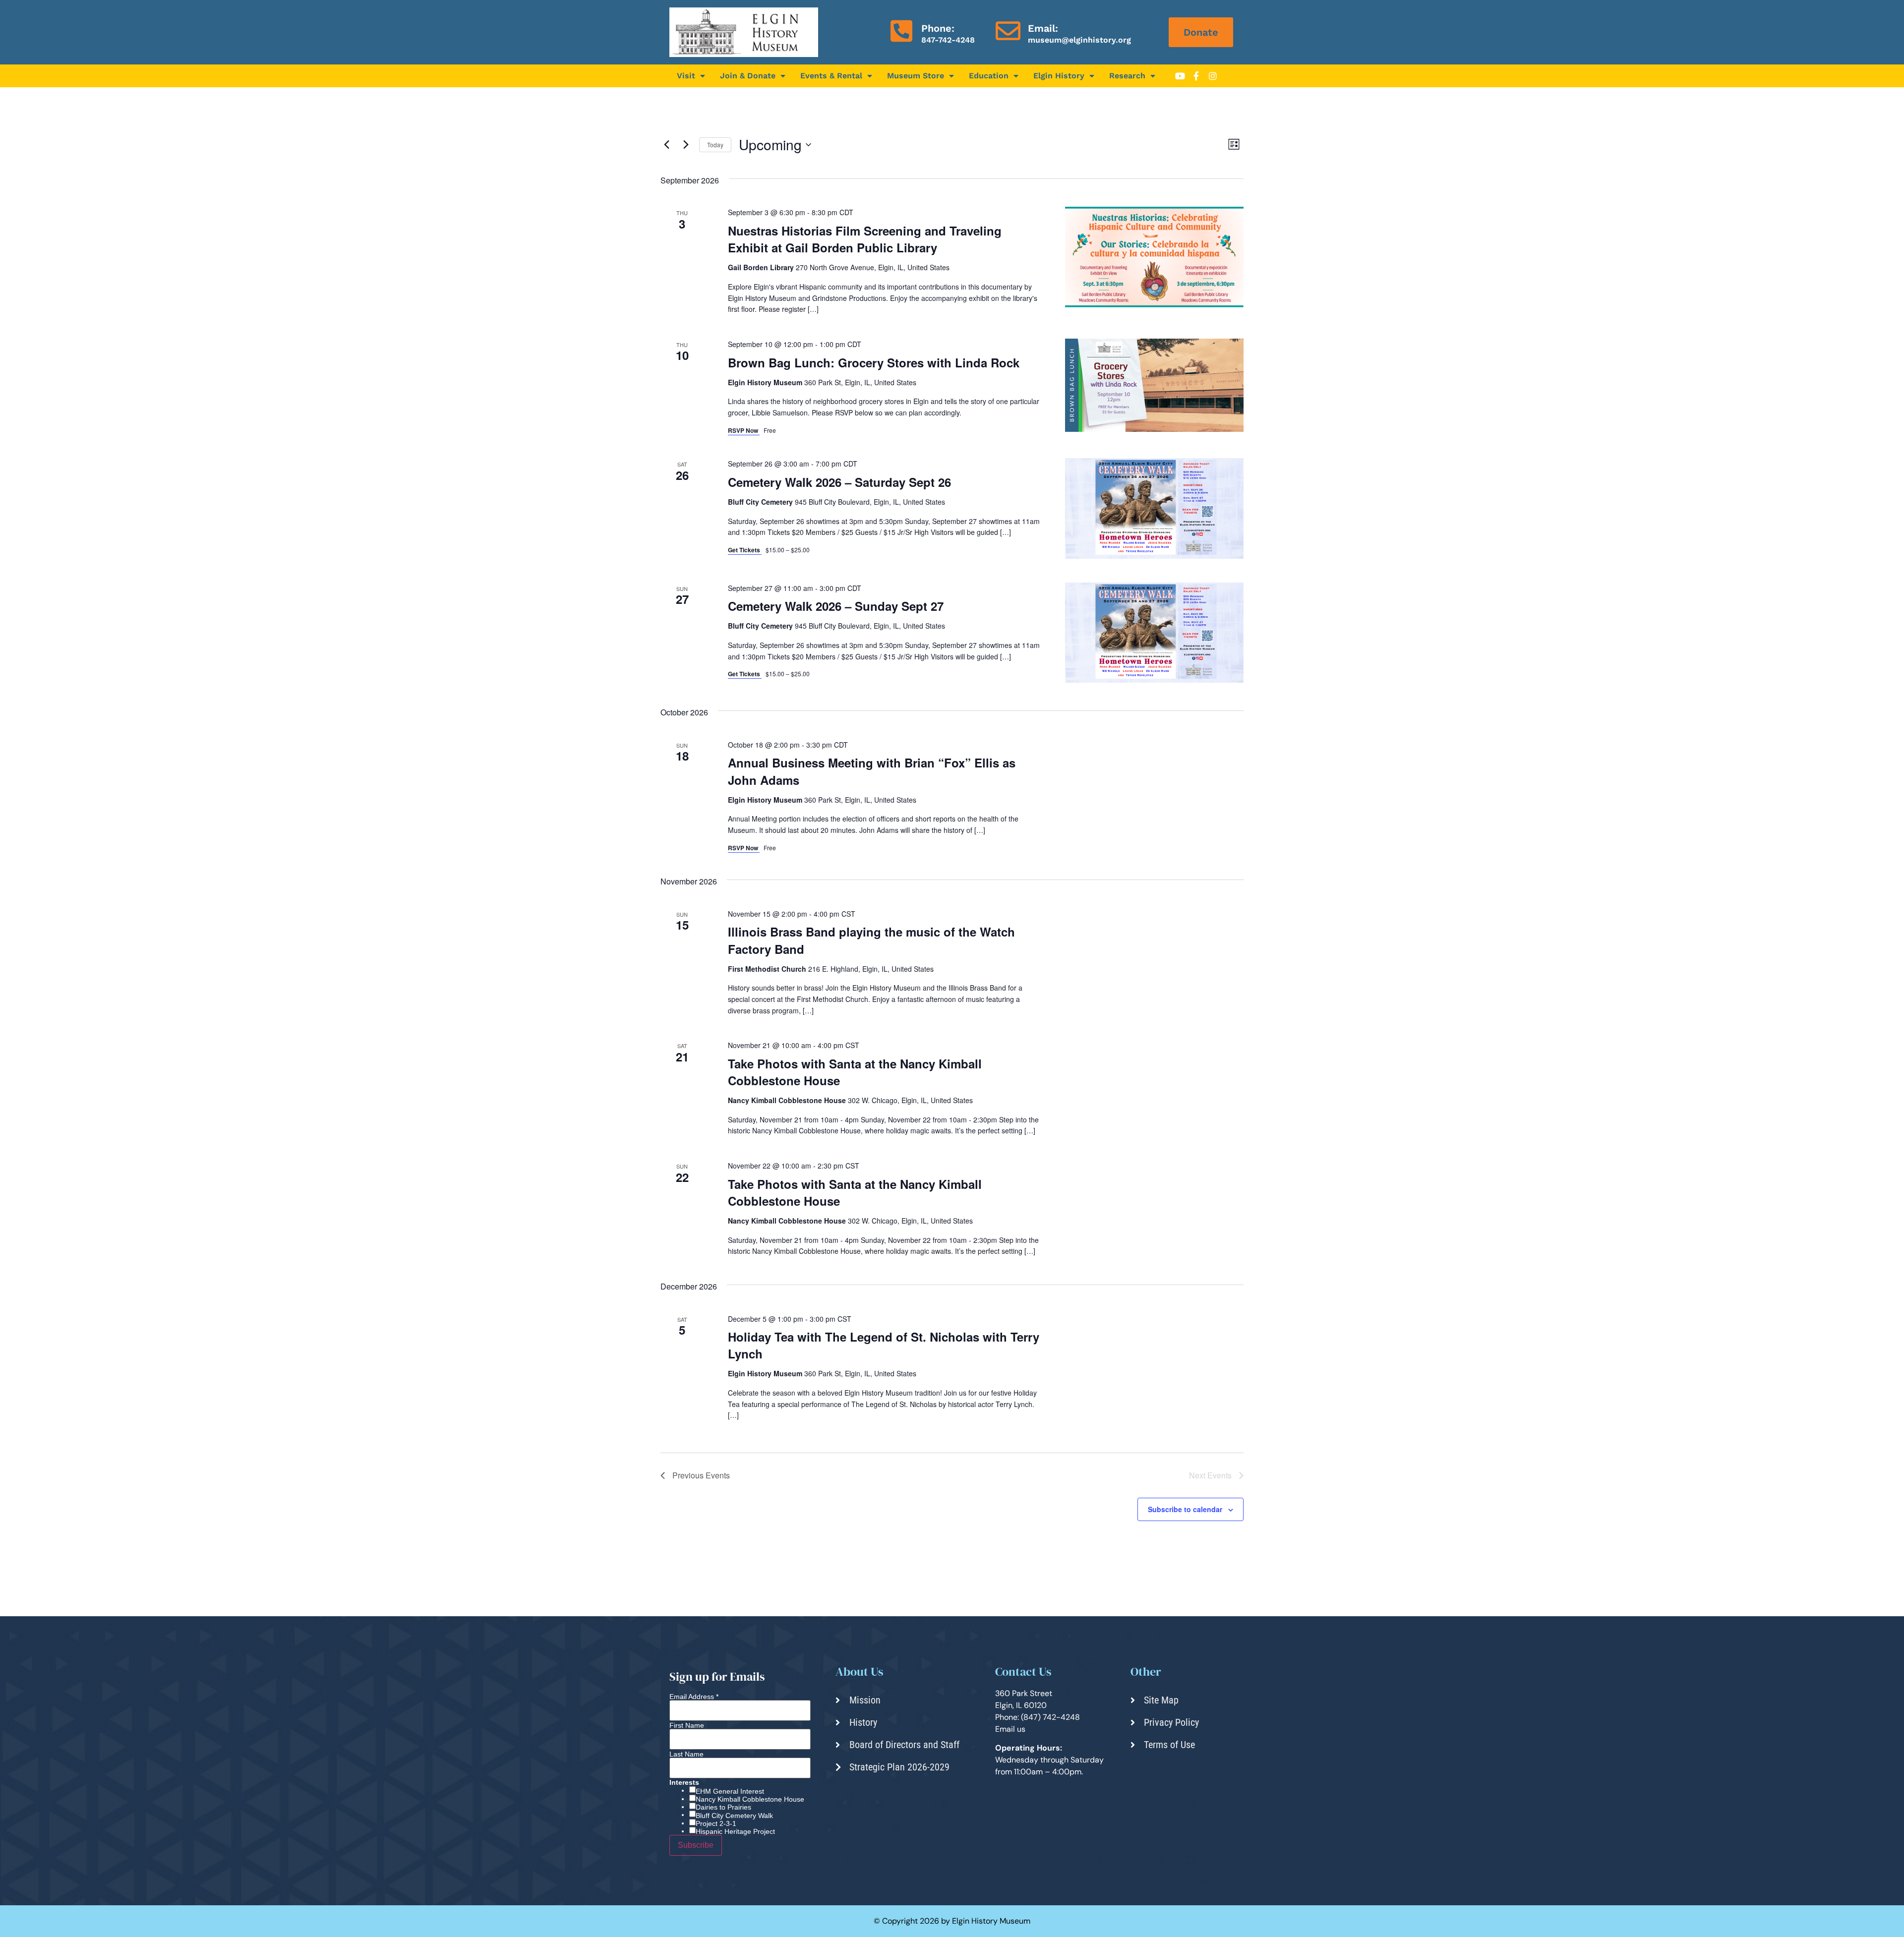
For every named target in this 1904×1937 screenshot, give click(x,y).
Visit (686, 76)
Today (715, 145)
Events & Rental (831, 76)
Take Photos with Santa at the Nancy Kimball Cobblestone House (855, 1072)
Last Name (686, 1754)
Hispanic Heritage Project (735, 1831)
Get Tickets (745, 550)
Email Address (694, 1697)
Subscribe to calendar (1185, 1509)
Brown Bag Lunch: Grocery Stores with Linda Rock (874, 362)
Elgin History (1059, 76)
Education (989, 76)
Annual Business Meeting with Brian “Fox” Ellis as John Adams (872, 771)
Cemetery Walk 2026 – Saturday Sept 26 (839, 482)
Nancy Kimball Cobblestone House (750, 1799)
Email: (1043, 28)
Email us (1010, 1729)
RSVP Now (744, 430)
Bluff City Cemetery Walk (734, 1816)
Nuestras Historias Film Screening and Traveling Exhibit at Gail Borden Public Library (865, 239)
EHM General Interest (730, 1791)
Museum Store (916, 76)
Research (1127, 76)
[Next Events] (686, 145)
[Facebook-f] (1196, 76)
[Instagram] (1213, 76)
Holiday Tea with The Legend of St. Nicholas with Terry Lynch (884, 1345)
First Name (687, 1725)
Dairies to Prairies (723, 1807)
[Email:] (1008, 31)
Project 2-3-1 (716, 1823)
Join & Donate (748, 76)
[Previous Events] (666, 145)
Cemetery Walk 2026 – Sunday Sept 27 (836, 606)
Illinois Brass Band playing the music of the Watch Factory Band (871, 940)
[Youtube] (1180, 76)
